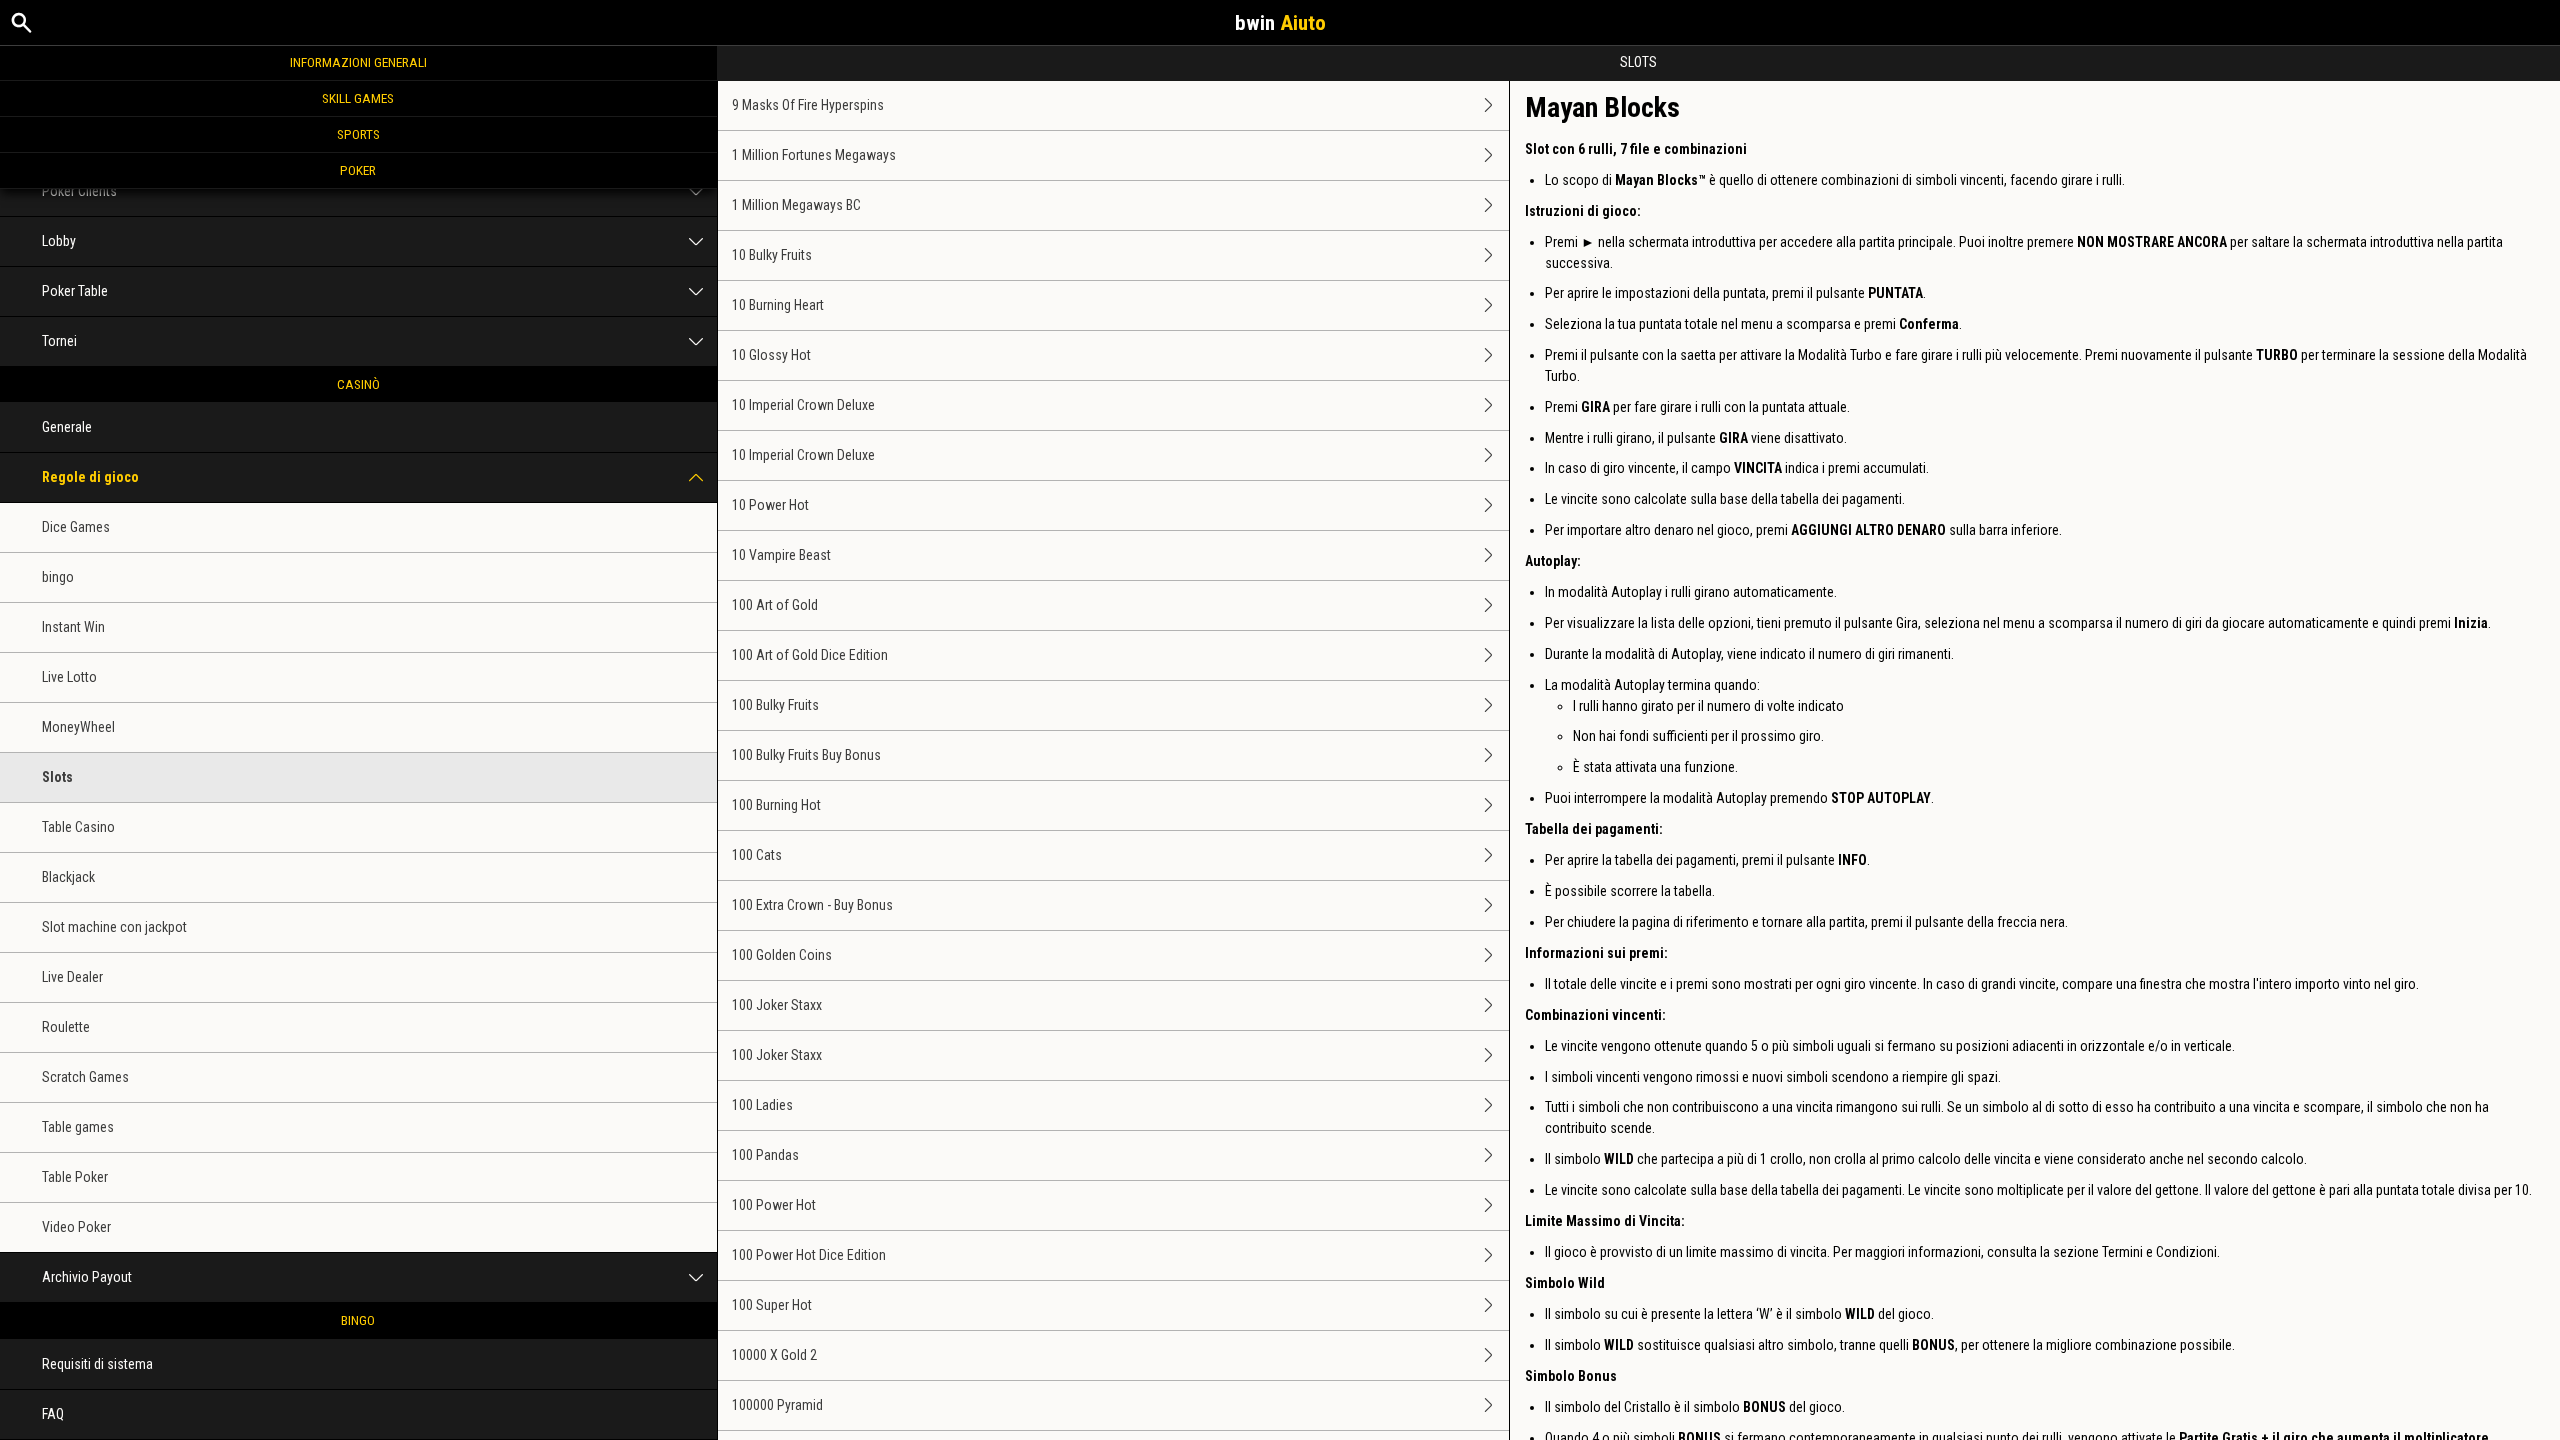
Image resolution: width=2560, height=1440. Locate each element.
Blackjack (68, 877)
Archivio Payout (87, 1277)
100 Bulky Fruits (775, 705)
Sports (358, 134)
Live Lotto (69, 677)
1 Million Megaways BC (796, 205)
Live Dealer (72, 977)
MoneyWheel (78, 727)
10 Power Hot (770, 505)
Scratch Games (85, 1077)
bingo (58, 577)
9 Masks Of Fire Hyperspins (808, 105)
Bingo (358, 1320)
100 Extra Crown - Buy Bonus (812, 905)
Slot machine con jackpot (114, 927)
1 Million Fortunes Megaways (814, 155)
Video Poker (76, 1227)
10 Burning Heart (778, 305)
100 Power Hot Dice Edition (809, 1255)
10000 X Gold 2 (774, 1355)
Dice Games (76, 527)
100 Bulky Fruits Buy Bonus (806, 755)
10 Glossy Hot (771, 355)
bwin (1280, 23)
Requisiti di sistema (97, 1364)
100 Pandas (765, 1155)
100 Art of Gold (775, 605)
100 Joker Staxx (777, 1005)
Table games (78, 1127)
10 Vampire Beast (781, 555)
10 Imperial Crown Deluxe (803, 405)
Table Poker (75, 1177)
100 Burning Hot (776, 805)
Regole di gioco (90, 477)
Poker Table (75, 291)
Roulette (66, 1027)
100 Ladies (762, 1105)
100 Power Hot (774, 1205)
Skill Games (358, 98)
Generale (67, 427)
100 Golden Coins (782, 955)
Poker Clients (79, 191)
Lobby (59, 241)
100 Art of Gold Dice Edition (810, 655)
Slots (57, 777)
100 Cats (757, 855)
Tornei (59, 341)
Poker (358, 170)
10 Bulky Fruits (772, 255)
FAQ (53, 1414)
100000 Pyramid (777, 1405)
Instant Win (73, 627)
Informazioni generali (358, 62)
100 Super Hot (772, 1305)
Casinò (358, 384)
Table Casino (78, 827)
